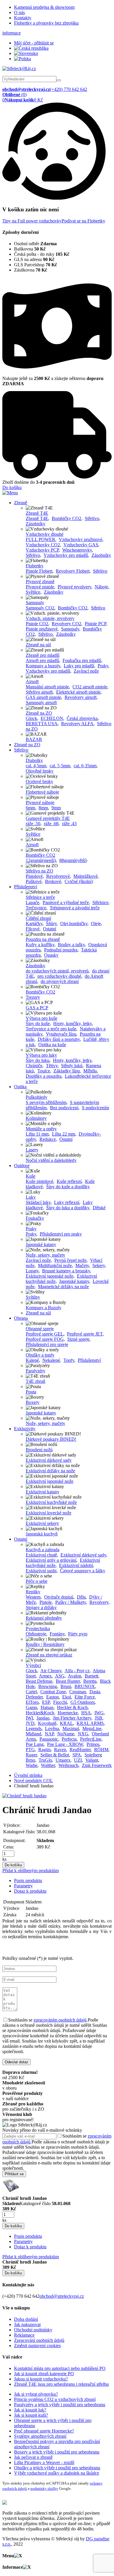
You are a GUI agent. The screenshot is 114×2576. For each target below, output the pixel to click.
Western (33, 1597)
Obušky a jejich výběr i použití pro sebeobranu (57, 2468)
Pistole (46, 1602)
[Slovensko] (26, 53)
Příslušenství (26, 887)
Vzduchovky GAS (81, 545)
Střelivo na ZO (39, 871)
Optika (20, 1087)
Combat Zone (53, 1692)
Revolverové (58, 876)
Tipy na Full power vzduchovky (32, 221)
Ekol (67, 1697)
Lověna (52, 1728)
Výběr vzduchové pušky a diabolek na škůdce (57, 2473)
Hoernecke (68, 1713)
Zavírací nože (86, 671)
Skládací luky (38, 1202)
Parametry (23, 1886)
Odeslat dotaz (17, 2062)
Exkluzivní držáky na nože (50, 1471)
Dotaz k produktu (30, 1891)
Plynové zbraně (40, 582)
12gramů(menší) (41, 860)
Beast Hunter (68, 1681)
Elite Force (85, 1697)
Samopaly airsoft (41, 703)
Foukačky (35, 1218)
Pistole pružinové (42, 629)
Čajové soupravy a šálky (83, 1571)
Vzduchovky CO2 (43, 545)
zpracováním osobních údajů (60, 2020)
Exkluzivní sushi (41, 1571)
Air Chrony (51, 1671)
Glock (31, 718)
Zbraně (21, 503)
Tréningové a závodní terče (75, 908)
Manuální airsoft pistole (47, 687)
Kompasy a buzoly (43, 666)
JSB (99, 1718)
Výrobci (33, 1665)
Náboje (101, 587)
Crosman (78, 1692)
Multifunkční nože (55, 1265)
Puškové (34, 881)
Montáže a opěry (41, 1129)
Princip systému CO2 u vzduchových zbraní (55, 2399)
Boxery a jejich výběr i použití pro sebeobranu (57, 2452)
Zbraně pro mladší (43, 655)
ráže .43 (69, 824)
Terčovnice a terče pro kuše (51, 1029)
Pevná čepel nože (70, 1260)
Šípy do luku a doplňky (68, 1208)
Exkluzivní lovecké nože (49, 1513)
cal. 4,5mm (36, 766)
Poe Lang (35, 1744)
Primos (93, 1744)
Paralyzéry (36, 1371)
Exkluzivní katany (43, 1492)
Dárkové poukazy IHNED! (51, 1439)
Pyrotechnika (38, 1629)
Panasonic (49, 1739)
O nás (19, 12)
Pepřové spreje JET (85, 1334)
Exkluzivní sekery (42, 1523)
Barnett (91, 1676)
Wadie (32, 1765)
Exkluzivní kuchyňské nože (51, 1502)
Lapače (32, 902)
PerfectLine (91, 1739)
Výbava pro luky (41, 1055)
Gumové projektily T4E (48, 818)
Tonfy (69, 1360)
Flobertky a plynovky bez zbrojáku (46, 23)
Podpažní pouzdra (61, 950)
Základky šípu (67, 1071)
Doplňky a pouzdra (44, 1076)
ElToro (32, 1702)
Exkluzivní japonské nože (50, 1276)
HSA (86, 1713)
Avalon (75, 1676)
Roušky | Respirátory (45, 1644)
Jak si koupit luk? (30, 2410)
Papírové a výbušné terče (66, 902)
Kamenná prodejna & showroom (44, 7)
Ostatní (50, 929)
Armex (45, 1676)
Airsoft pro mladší (42, 660)
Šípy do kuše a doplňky (68, 1187)
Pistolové (34, 876)
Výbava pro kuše (42, 1018)
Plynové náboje (40, 802)
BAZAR (34, 739)
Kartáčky (34, 924)
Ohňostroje (36, 1634)
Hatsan (47, 1707)
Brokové (53, 881)
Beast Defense (39, 1681)
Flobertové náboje (42, 792)
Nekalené (51, 1360)
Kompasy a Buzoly (44, 1308)
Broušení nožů (39, 1450)
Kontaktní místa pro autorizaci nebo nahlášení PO (60, 2368)
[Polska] (23, 59)
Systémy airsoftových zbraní (40, 2436)
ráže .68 (51, 824)
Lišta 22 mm (64, 1134)
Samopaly (35, 603)
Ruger (31, 1755)
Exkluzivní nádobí (76, 1565)
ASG (60, 1676)
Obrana (21, 1318)
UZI (78, 1760)
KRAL (66, 1723)
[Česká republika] (31, 48)
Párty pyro (78, 1634)
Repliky (33, 1592)
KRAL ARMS (90, 1723)
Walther (48, 1765)
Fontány (57, 1634)
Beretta (90, 1681)
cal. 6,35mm (85, 766)
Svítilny (33, 1297)
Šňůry (51, 924)
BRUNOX (85, 1686)
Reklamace (24, 2335)
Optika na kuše (52, 1045)
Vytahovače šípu (61, 1034)
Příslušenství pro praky (61, 1234)
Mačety (82, 1265)
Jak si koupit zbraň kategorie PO (44, 2374)
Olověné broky (40, 771)
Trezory (33, 997)
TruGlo (45, 1760)
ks (4, 1859)
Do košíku (12, 487)
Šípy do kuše (38, 1023)
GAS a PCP (37, 1008)
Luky (31, 1197)
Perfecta (69, 1739)
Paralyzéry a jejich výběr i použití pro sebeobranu (60, 2405)
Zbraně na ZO (39, 713)
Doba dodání (26, 2319)
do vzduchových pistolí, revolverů (57, 971)
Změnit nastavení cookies (37, 2346)
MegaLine (92, 1728)
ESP (46, 1702)
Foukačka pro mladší (82, 660)
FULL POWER (40, 539)
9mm (56, 808)
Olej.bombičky (74, 924)
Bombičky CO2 (66, 518)
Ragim (44, 1750)
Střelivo (92, 518)
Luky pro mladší (79, 666)
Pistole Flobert (39, 571)
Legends (34, 1728)
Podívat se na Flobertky (83, 221)
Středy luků (72, 1066)
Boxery (33, 1402)
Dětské (99, 1208)
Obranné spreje (40, 1329)
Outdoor (22, 1166)
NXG (83, 1734)
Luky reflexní (67, 1202)
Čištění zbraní (38, 918)
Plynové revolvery (74, 587)
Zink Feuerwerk (97, 1765)
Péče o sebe (37, 1581)
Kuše (31, 1176)
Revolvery (99, 1602)
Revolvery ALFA (77, 724)
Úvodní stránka (28, 1775)
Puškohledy (37, 1097)
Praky (103, 666)
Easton (52, 1697)
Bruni (66, 1686)
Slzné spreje (78, 1339)
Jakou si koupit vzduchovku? (41, 2379)
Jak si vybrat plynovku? (36, 2394)
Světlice (33, 592)
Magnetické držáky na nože (63, 1287)
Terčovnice (36, 908)
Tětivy (52, 1066)
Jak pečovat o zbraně (33, 2457)
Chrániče (34, 1066)
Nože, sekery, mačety (45, 1255)
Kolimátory (36, 1118)
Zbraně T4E (37, 513)
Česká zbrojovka (82, 718)
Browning (48, 1686)
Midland (33, 1734)
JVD (30, 1723)
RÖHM (101, 1750)
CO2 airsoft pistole (90, 687)
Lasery (32, 1150)
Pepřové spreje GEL (45, 1334)
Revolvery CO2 (66, 624)
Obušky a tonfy (40, 1355)
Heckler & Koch (72, 1707)
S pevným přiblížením (46, 1102)
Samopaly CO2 (40, 608)
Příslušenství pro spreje (47, 1344)
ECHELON (52, 718)
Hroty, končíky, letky (72, 1023)
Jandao (43, 1718)
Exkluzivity (25, 1429)
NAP (49, 1734)
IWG (99, 1713)
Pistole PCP (95, 624)
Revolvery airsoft (81, 697)
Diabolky (34, 760)
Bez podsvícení (64, 1108)
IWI (29, 1718)
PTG (30, 1750)
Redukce (48, 1139)
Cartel (31, 1692)
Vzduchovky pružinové (81, 539)
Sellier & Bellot (55, 1755)
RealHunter (80, 1750)
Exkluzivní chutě (41, 1555)
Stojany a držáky (41, 1607)
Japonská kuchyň (42, 1534)
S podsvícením (95, 1108)
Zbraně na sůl (38, 645)
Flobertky (35, 566)
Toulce (44, 1071)
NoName (66, 1734)
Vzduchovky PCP (42, 550)
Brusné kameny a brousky (66, 1271)
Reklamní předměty (44, 1618)
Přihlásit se (14, 2174)
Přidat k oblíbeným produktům (31, 1871)
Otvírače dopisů (59, 1597)
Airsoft (32, 681)
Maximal (71, 1728)
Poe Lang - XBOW (65, 1744)
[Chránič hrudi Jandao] (24, 1796)
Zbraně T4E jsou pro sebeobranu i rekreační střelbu (61, 2384)
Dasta (95, 1692)
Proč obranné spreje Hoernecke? (44, 2431)
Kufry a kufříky (40, 945)
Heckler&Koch (40, 1713)
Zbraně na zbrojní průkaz (49, 1655)
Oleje (96, 924)
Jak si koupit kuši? (31, 2415)
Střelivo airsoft (39, 692)
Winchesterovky (77, 550)
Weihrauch (68, 1765)
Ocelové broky (39, 781)
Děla (81, 1597)
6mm (30, 808)
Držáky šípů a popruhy (59, 1039)
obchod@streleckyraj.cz (62, 2296)
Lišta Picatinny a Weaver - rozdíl (44, 2462)
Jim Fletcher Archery (72, 1718)
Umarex (63, 1760)
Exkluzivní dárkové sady (49, 1460)
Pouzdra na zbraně (43, 939)
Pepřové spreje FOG (45, 1339)
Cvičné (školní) (79, 881)
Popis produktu (28, 1880)
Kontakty (23, 18)
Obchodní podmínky (33, 2330)
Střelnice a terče (40, 897)
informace (12, 33)
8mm (43, 808)
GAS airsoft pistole (43, 697)
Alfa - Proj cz (77, 1671)
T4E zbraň (36, 1381)
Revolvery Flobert (73, 571)
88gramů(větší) (73, 860)
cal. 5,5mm (60, 766)
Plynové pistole (40, 587)
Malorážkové (85, 876)
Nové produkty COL (33, 1781)
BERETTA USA (42, 724)
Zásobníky (36, 524)
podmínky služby (44, 2488)
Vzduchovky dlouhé (45, 534)
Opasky (51, 955)
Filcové (33, 929)
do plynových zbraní (60, 981)
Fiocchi (60, 1702)
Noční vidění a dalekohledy (51, 1160)
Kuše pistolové (39, 1181)
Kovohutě (47, 1723)
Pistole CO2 (37, 624)
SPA (77, 1755)
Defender (34, 1697)
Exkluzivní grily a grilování (51, 1560)
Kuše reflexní (69, 1181)
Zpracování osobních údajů (39, 2340)
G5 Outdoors (83, 1702)
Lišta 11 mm (37, 1134)
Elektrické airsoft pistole (78, 692)
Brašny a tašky (71, 945)
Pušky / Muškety (71, 1602)
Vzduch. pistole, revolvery (50, 618)
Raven (60, 1750)
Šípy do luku (38, 1060)
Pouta (31, 1392)
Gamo (31, 1707)
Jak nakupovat (27, 2324)
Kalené (32, 1360)
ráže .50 (33, 824)
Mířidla (90, 1071)
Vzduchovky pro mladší (66, 555)
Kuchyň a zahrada (43, 1550)
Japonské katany (41, 1244)
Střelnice (100, 902)
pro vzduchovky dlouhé (59, 976)
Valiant (92, 1760)
